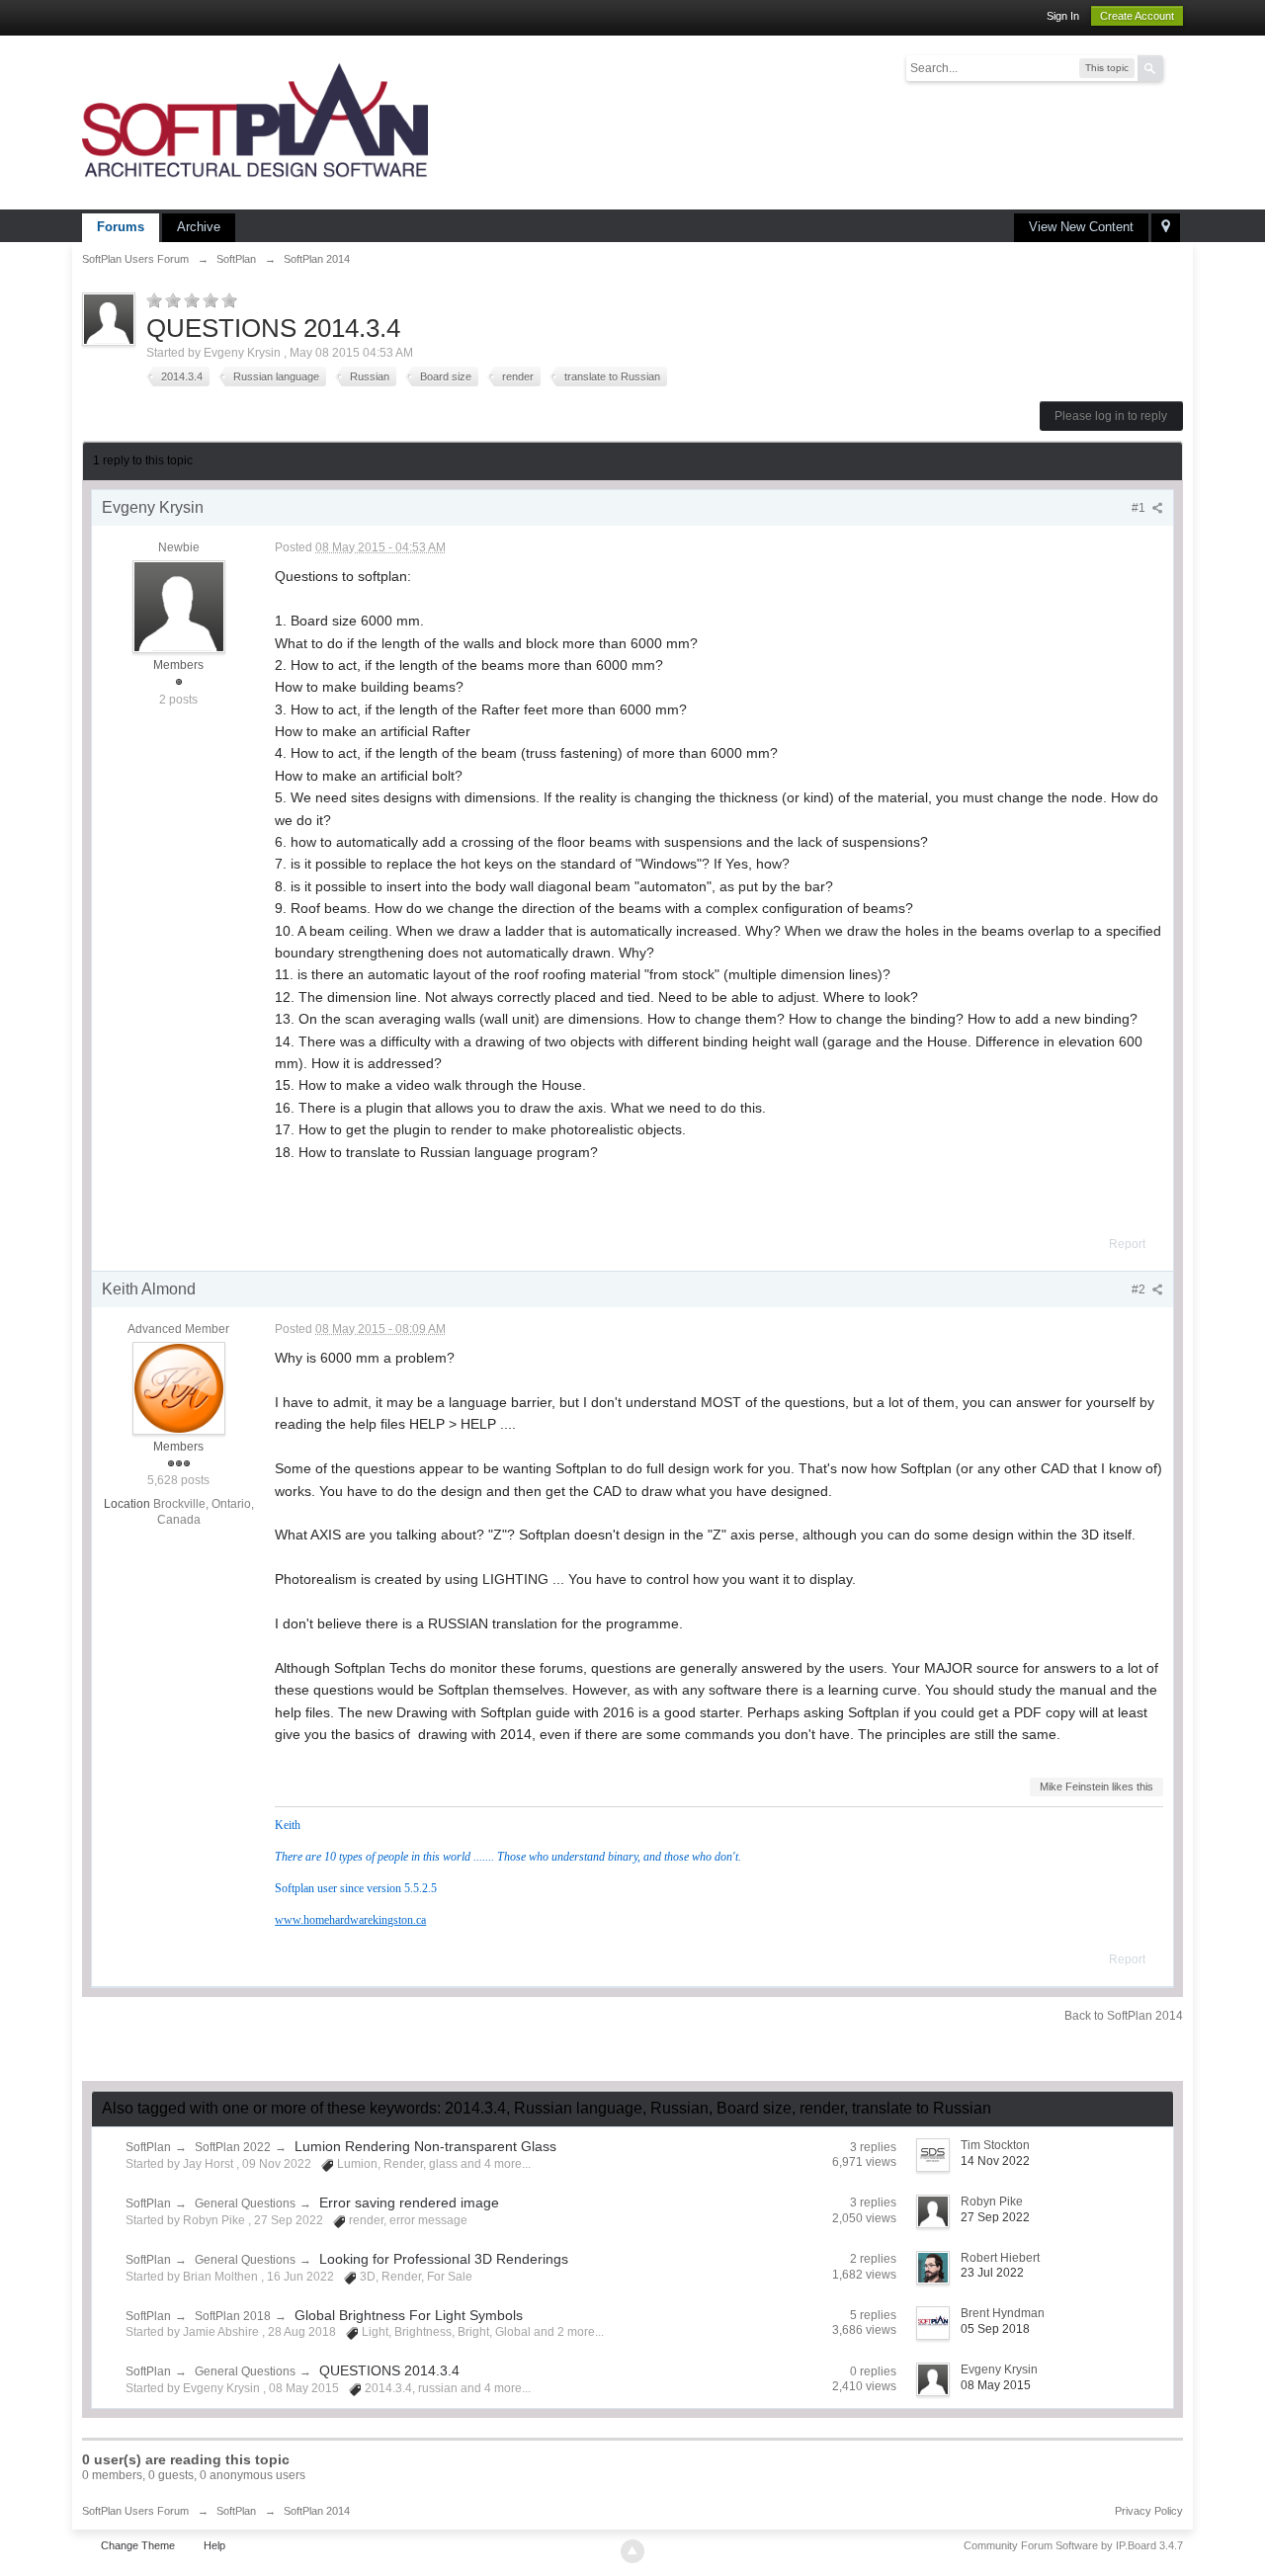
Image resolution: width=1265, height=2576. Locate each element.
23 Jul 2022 (992, 2273)
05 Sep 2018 (995, 2329)
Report (1127, 1244)
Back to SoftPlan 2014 (1124, 2016)
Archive (199, 227)
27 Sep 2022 (995, 2217)
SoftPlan (148, 2147)
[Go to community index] (255, 121)
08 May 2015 (996, 2385)
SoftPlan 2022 (233, 2147)
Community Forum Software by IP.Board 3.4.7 (1073, 2545)
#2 (1140, 1289)
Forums (121, 227)
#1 (1140, 508)
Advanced (1175, 67)
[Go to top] (632, 2551)
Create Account (1137, 16)
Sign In (1063, 16)
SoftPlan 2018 (233, 2316)
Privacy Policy (1149, 2511)
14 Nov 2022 (995, 2161)
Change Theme (138, 2545)
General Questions (245, 2203)
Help (214, 2545)
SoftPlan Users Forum (135, 2511)
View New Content (1081, 227)
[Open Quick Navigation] (1166, 228)
